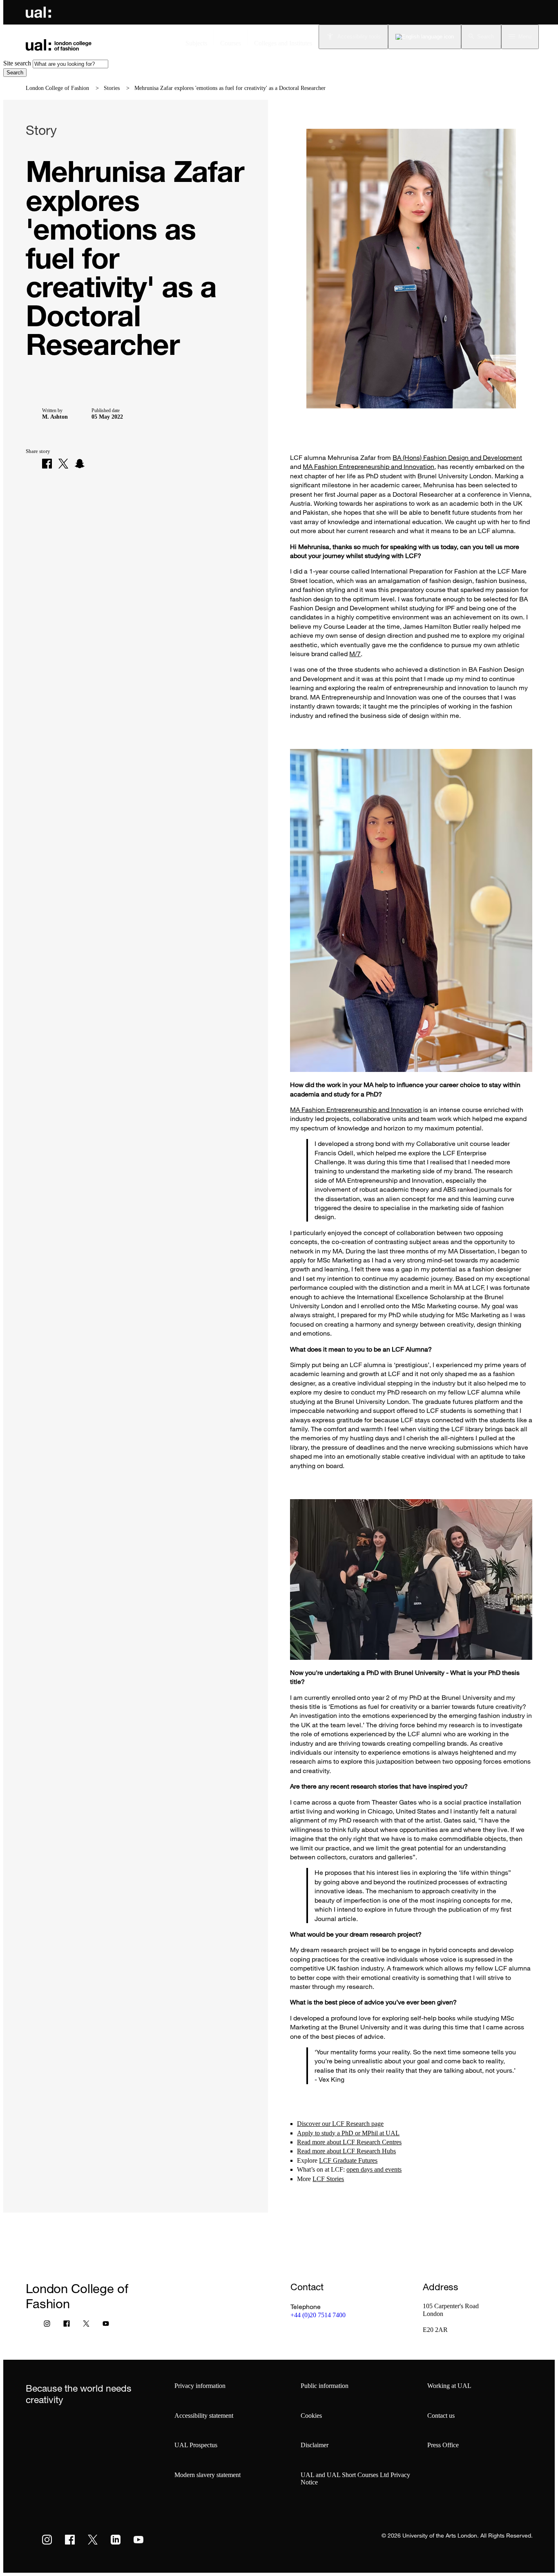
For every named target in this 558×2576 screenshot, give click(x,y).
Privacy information (200, 2386)
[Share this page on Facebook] (47, 464)
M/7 (355, 654)
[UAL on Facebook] (70, 2540)
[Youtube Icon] (106, 2325)
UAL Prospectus (196, 2445)
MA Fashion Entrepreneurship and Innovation (368, 466)
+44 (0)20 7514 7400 (318, 2315)
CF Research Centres (374, 2142)
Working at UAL (449, 2386)
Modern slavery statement (208, 2475)
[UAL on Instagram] (47, 2540)
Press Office (443, 2445)
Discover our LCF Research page (340, 2124)
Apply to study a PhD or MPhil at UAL (348, 2133)
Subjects (196, 43)
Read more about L (322, 2142)
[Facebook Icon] (67, 2325)
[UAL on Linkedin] (116, 2540)
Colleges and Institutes (283, 43)
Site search (17, 63)
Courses (231, 43)
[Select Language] (425, 37)
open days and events (374, 2169)
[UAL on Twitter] (93, 2540)
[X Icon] (86, 2325)
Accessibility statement (204, 2416)
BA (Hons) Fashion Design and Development (457, 457)
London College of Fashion (57, 88)
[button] (481, 37)
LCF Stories (328, 2179)
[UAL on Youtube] (138, 2540)
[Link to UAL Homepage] (38, 12)
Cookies (311, 2416)
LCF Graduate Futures (348, 2160)
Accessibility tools (359, 37)
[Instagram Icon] (47, 2325)
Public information (325, 2386)
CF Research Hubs (371, 2151)
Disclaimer (315, 2445)
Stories (112, 88)
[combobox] (70, 64)
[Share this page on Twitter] (63, 464)
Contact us (441, 2416)
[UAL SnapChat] (80, 464)
